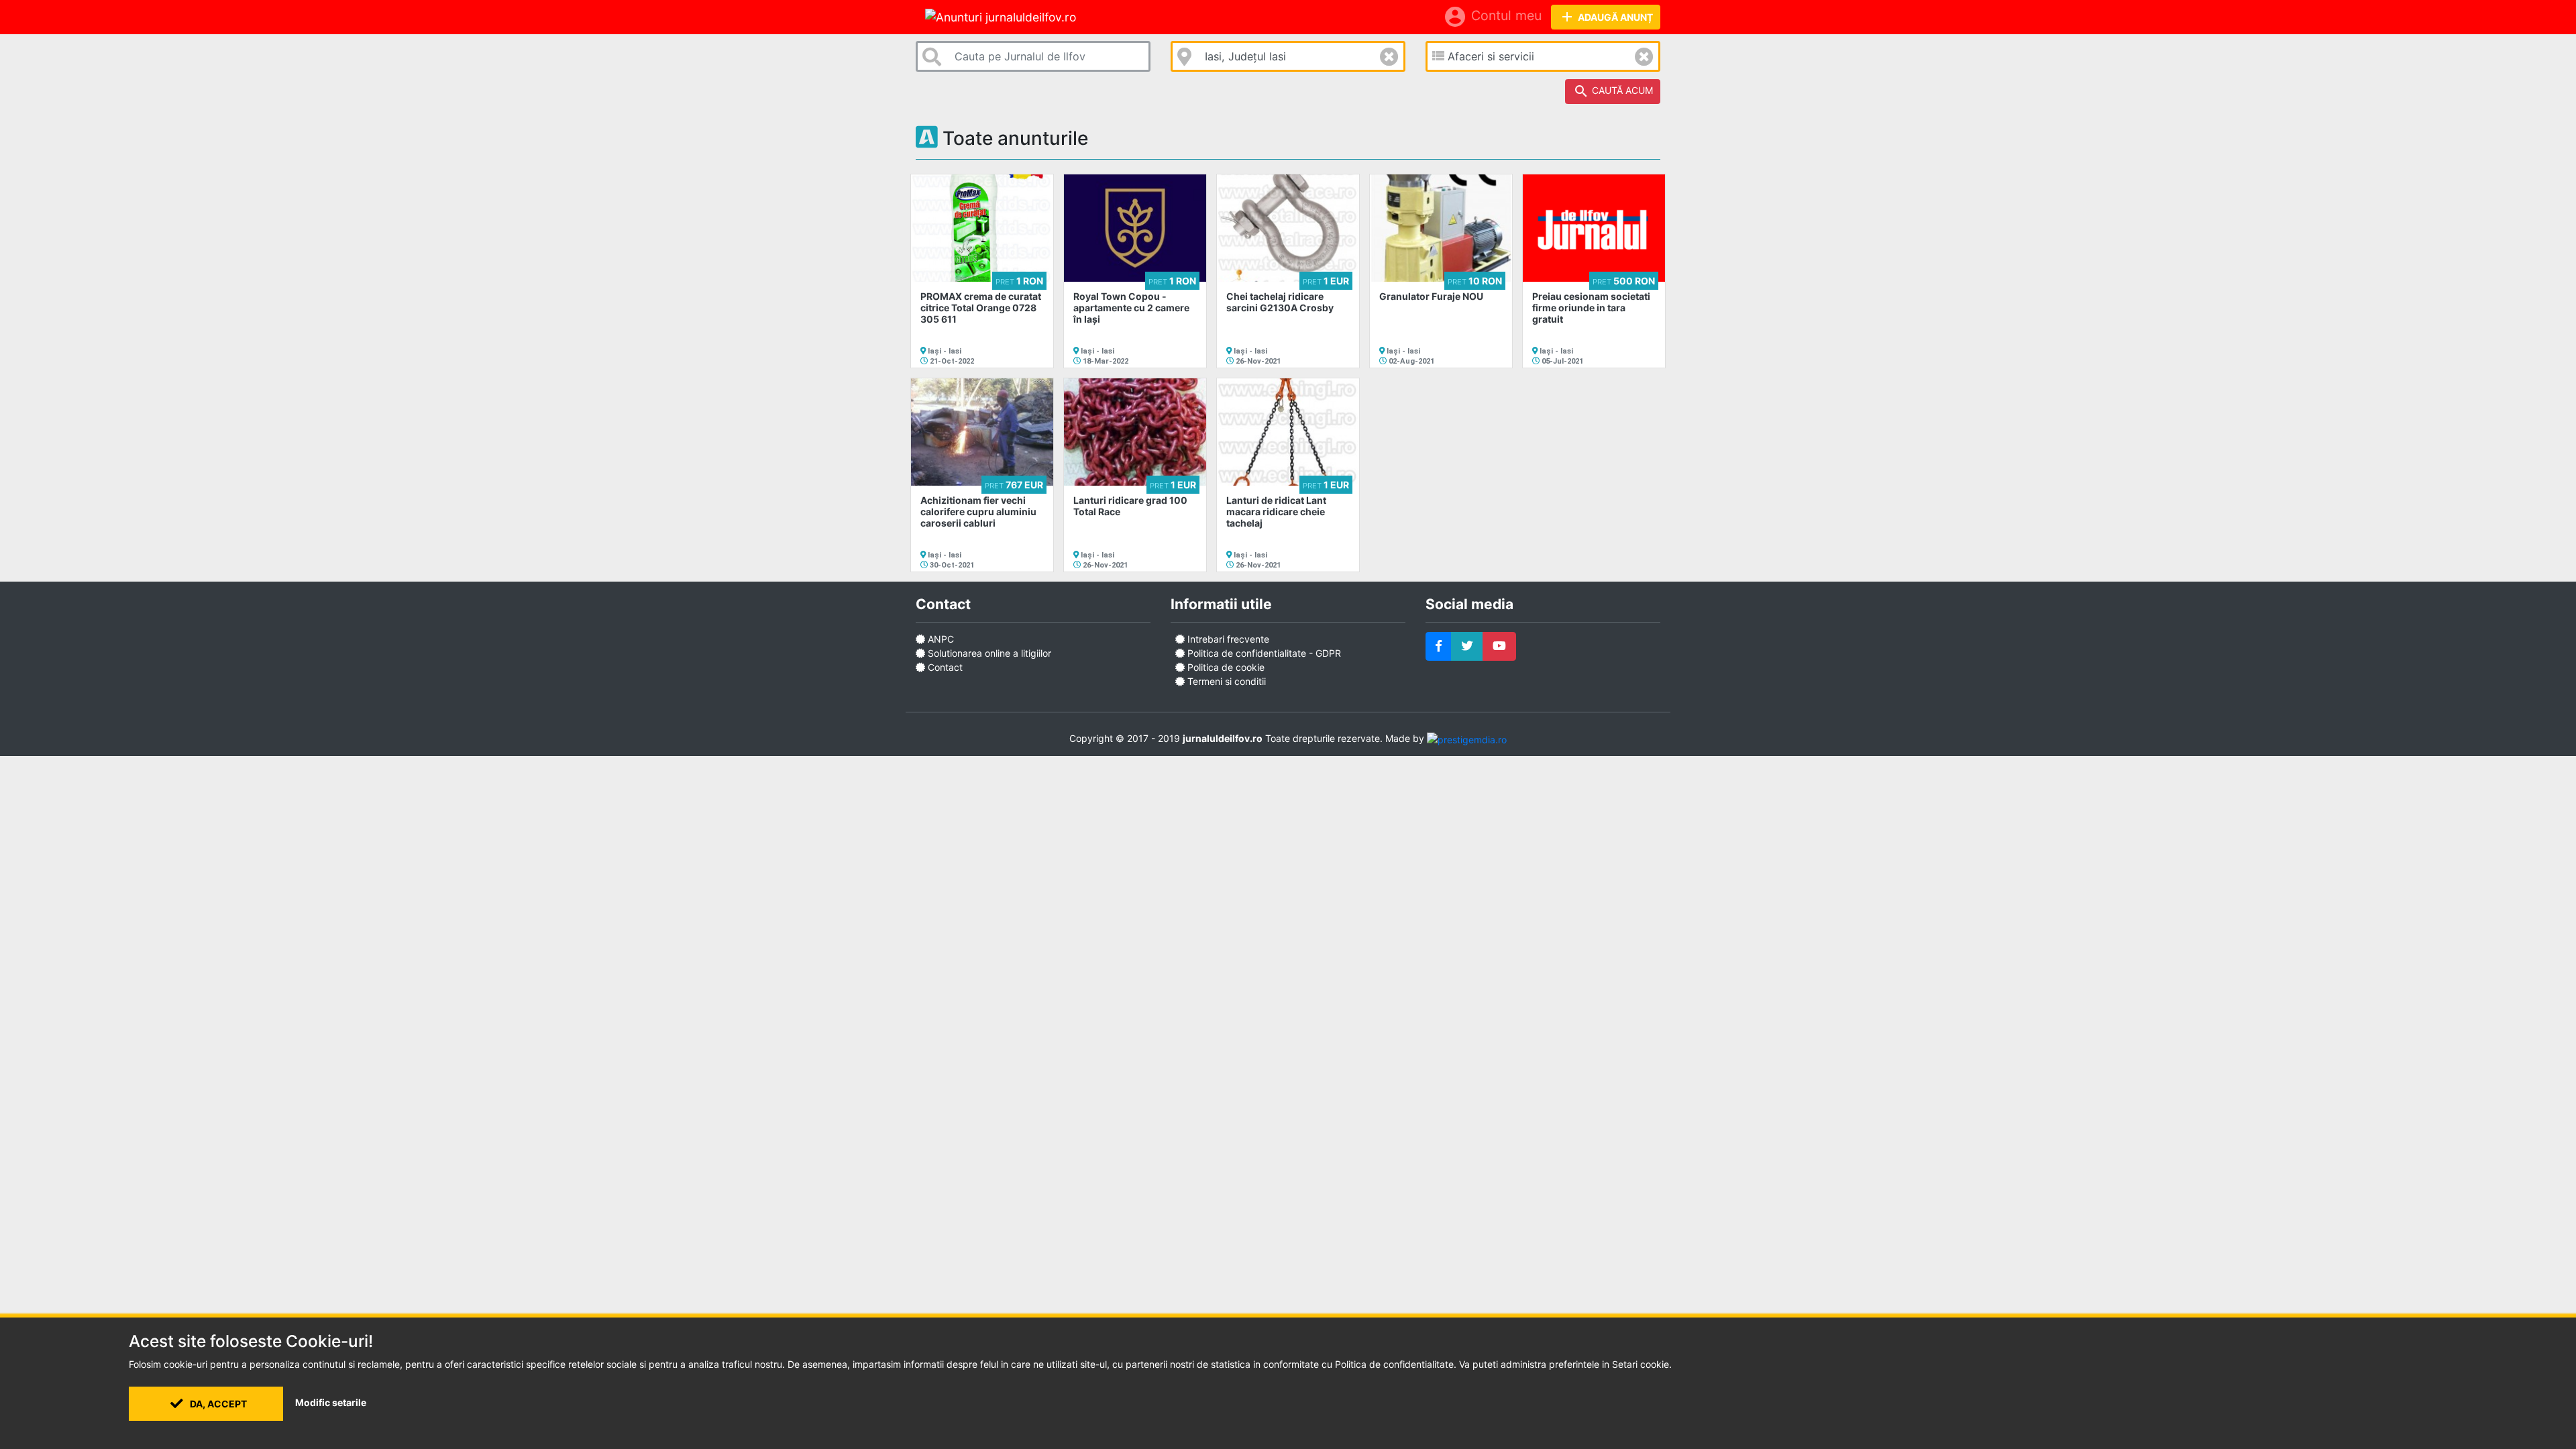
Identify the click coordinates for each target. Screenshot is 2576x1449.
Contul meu (1492, 17)
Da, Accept (217, 1404)
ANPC (941, 639)
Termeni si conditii (1225, 681)
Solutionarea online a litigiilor (989, 653)
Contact (945, 667)
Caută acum (1613, 91)
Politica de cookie (1225, 667)
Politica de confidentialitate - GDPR (1263, 653)
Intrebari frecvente (1227, 639)
